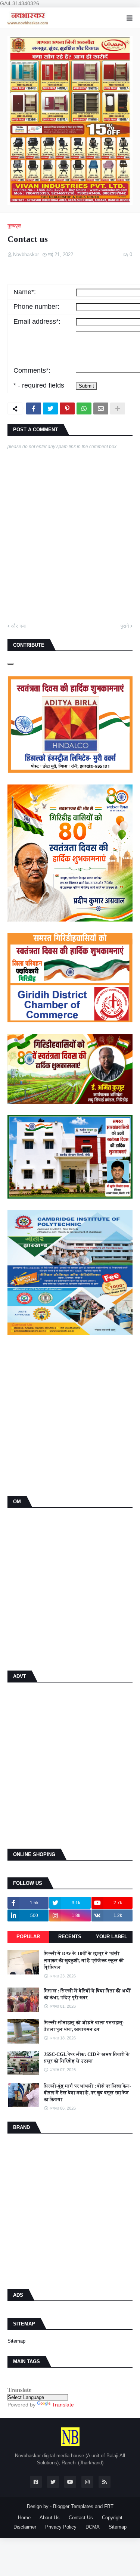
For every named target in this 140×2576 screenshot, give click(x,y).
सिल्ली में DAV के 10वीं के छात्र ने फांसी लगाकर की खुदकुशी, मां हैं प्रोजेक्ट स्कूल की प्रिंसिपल (84, 1960)
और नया (18, 626)
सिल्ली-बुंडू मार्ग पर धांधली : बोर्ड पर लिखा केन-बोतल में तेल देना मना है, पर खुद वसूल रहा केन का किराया (87, 2093)
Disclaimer (25, 2527)
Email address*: (37, 321)
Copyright (112, 2518)
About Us (50, 2518)
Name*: (25, 292)
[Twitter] (50, 408)
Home (24, 2518)
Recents (70, 1937)
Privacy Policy (61, 2527)
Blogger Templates (73, 2506)
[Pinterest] (67, 408)
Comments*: (32, 370)
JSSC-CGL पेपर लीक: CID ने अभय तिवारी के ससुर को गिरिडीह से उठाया (87, 2058)
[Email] (101, 408)
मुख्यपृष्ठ (14, 226)
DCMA (93, 2527)
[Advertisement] (70, 1416)
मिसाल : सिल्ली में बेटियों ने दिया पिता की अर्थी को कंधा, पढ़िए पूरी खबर (87, 1994)
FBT (109, 2506)
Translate (63, 2405)
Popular (28, 1937)
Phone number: (36, 307)
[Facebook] (34, 408)
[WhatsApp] (84, 408)
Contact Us (81, 2518)
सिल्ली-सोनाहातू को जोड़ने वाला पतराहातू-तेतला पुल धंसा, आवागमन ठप (84, 2026)
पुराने (125, 626)
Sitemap (16, 2341)
